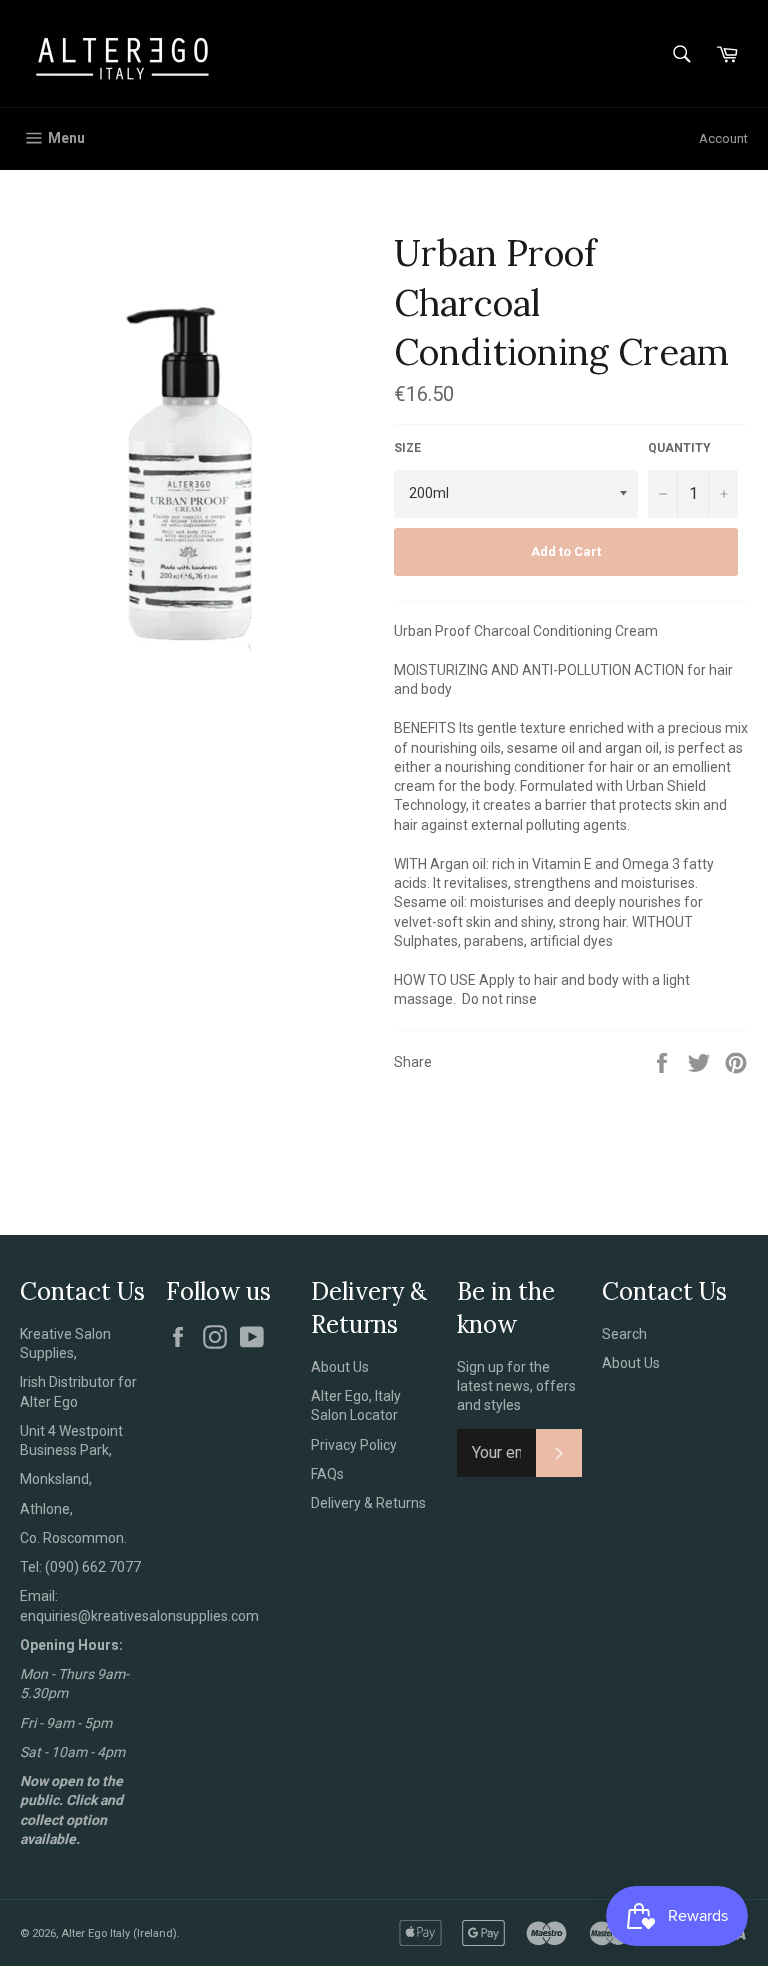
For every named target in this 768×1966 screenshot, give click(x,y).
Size (407, 448)
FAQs (327, 1474)
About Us (340, 1367)
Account (723, 138)
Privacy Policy (354, 1445)
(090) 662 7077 (93, 1567)
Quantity (679, 448)
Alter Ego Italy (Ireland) (119, 1933)
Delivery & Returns (368, 1503)
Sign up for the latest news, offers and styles (516, 1386)
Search (624, 1334)
